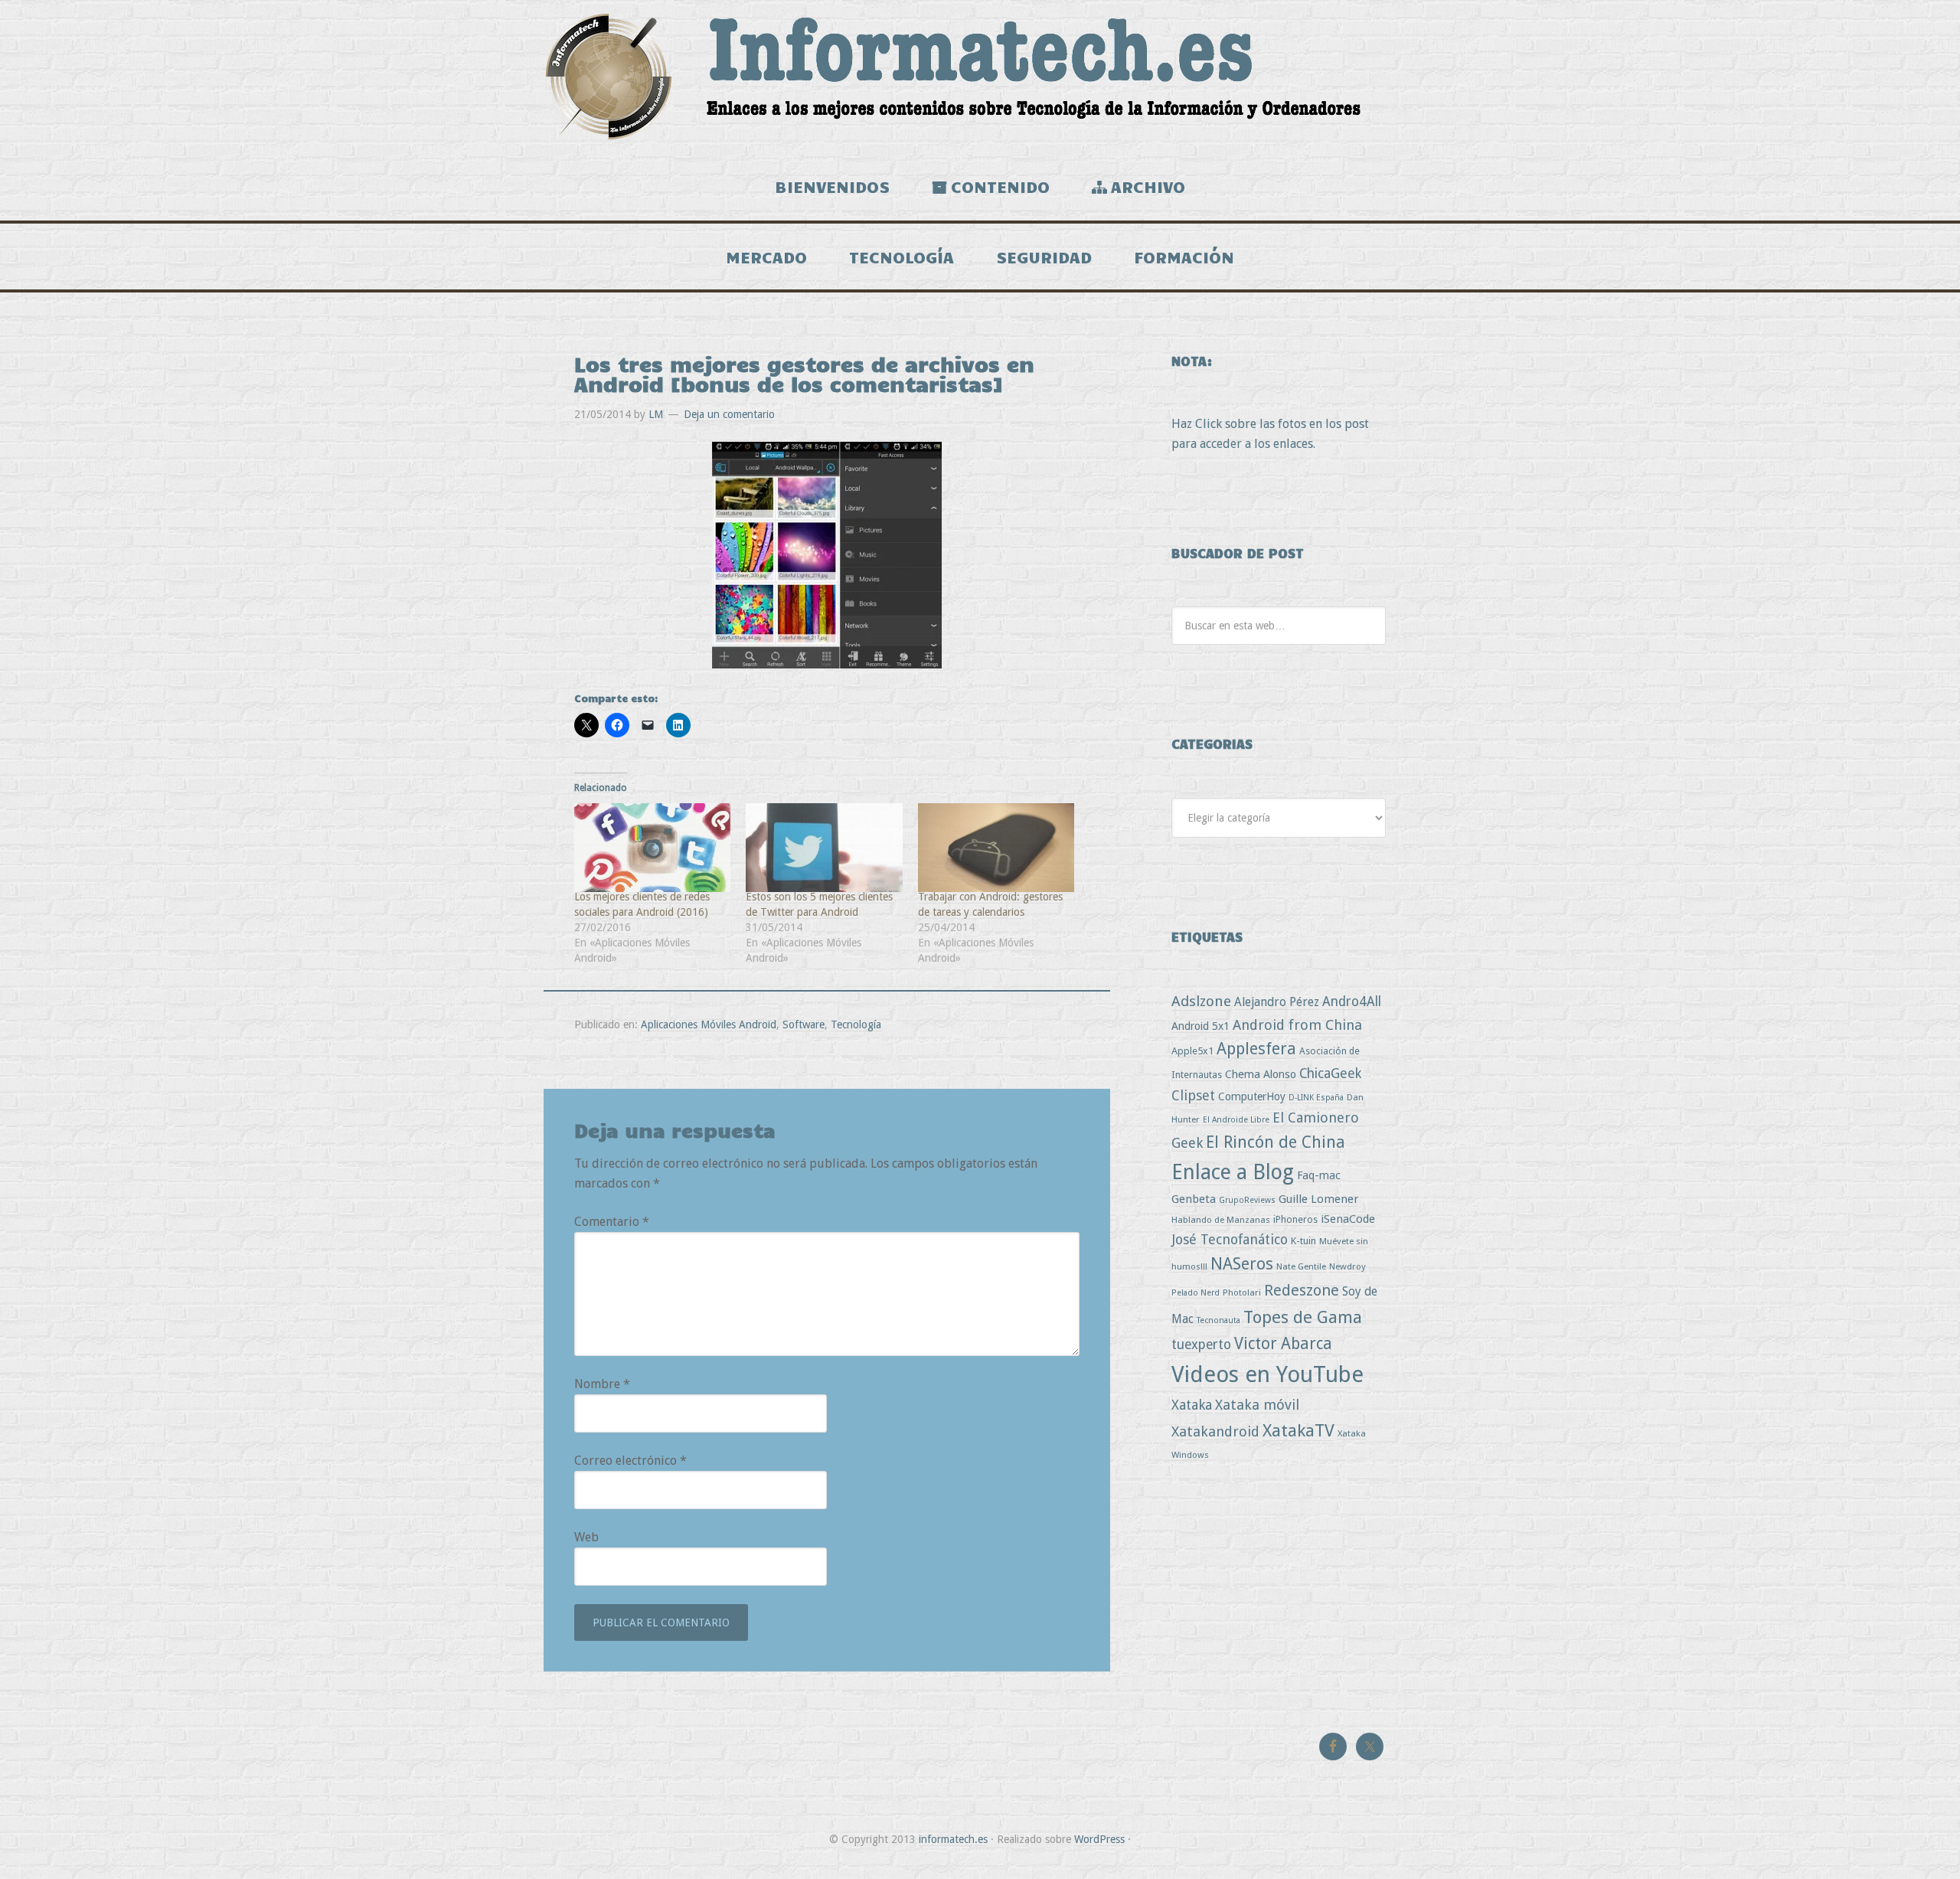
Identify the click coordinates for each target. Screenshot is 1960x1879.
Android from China (1297, 1025)
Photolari (1242, 1292)
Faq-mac (1319, 1175)
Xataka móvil (1257, 1405)
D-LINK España (1316, 1098)
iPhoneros (1295, 1219)
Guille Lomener (1318, 1199)
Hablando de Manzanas (1221, 1220)
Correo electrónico (630, 1461)
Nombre (602, 1384)
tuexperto (1201, 1345)
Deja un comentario (729, 414)
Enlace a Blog (1233, 1172)
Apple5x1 (1192, 1051)
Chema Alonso (1261, 1074)
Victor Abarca (1283, 1343)
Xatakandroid (1215, 1431)
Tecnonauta (1218, 1320)
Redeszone (1302, 1290)
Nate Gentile (1301, 1266)
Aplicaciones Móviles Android (709, 1024)
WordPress (1099, 1839)
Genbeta (1194, 1199)
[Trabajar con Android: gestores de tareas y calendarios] (996, 848)
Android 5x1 (1200, 1026)
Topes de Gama (1303, 1317)
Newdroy (1347, 1266)
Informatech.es (980, 77)
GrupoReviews (1247, 1200)
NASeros (1242, 1264)
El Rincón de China (1276, 1142)
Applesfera (1256, 1049)
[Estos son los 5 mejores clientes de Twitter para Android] (824, 848)
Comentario (612, 1222)
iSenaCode (1348, 1219)
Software (804, 1024)
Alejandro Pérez (1277, 1002)
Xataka (1192, 1405)
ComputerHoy (1252, 1096)
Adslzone (1201, 1001)
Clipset (1193, 1095)
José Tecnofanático (1230, 1239)
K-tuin (1303, 1241)
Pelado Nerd (1196, 1293)
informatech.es (953, 1839)
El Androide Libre (1236, 1120)
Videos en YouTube (1267, 1374)
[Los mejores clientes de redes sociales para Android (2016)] (652, 848)
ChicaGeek (1330, 1073)
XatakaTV (1298, 1430)
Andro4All (1352, 1002)
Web (586, 1537)
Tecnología (856, 1024)
